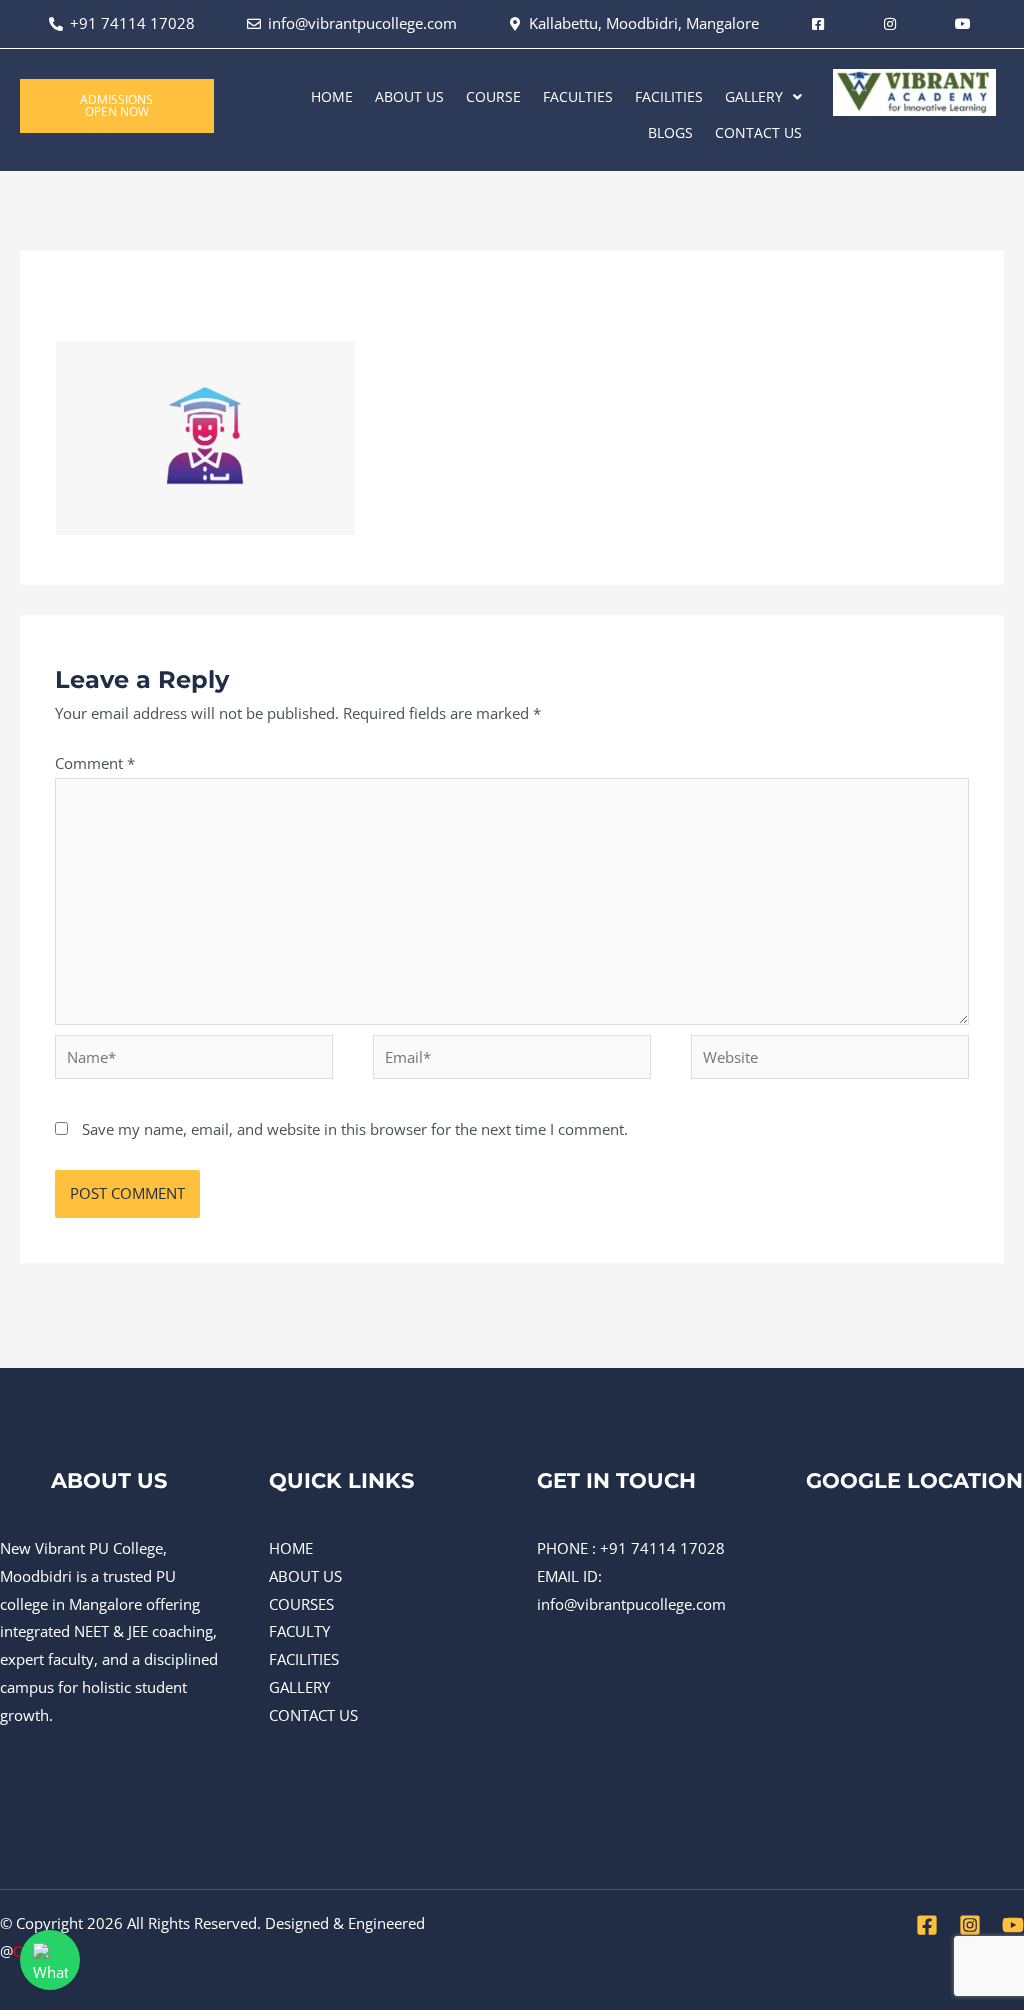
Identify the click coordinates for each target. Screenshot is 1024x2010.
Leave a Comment (118, 311)
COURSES (301, 1604)
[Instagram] (970, 1925)
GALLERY (754, 96)
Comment (95, 763)
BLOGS (670, 132)
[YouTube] (1013, 1925)
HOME (332, 96)
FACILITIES (669, 96)
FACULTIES (578, 96)
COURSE (493, 96)
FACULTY (299, 1631)
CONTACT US (758, 132)
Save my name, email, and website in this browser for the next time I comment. (355, 1129)
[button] (763, 97)
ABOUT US (409, 96)
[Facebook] (927, 1925)
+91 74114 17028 (662, 1548)
